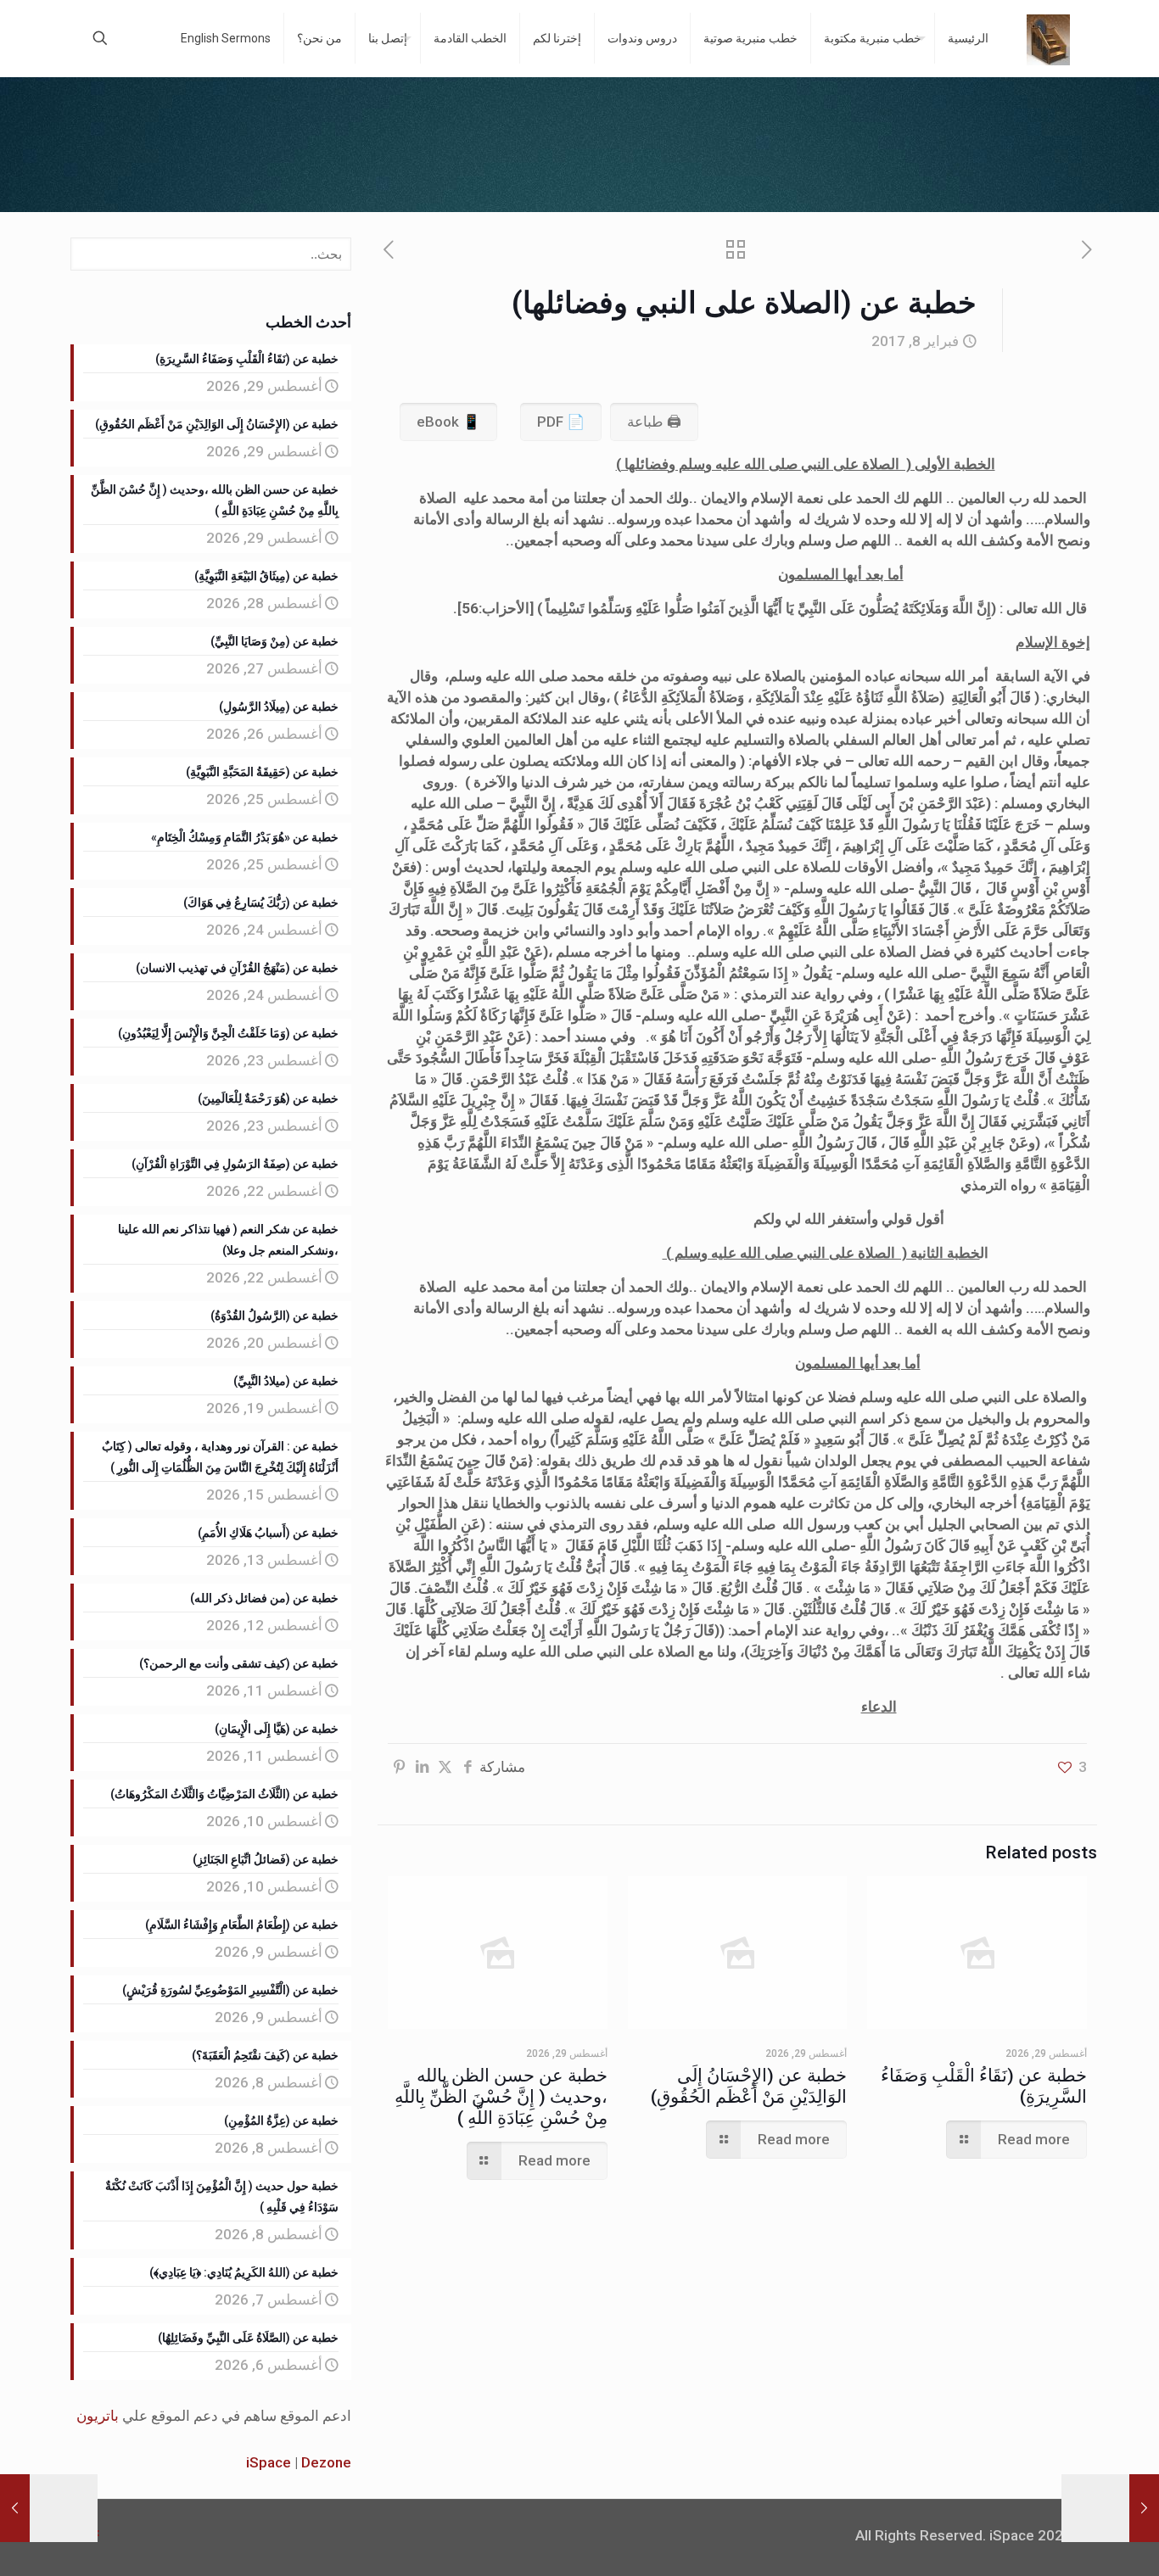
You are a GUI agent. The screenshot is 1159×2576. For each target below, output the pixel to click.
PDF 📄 (561, 422)
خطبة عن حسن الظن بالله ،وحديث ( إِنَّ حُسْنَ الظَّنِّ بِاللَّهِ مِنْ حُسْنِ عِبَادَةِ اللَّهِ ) (501, 2097)
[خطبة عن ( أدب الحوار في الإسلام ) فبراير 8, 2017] (1144, 2508)
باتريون (98, 2416)
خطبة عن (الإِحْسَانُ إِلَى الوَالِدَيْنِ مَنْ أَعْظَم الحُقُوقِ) (749, 2086)
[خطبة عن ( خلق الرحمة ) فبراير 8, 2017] (15, 2508)
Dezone (326, 2462)
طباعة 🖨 (654, 422)
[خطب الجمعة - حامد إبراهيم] (1048, 38)
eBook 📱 (448, 422)
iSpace (269, 2462)
